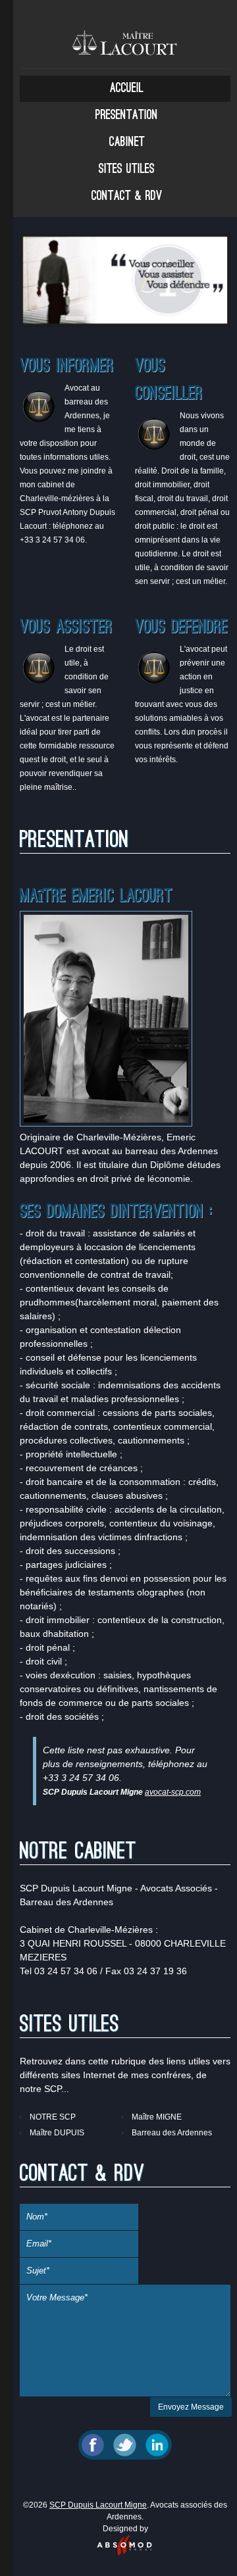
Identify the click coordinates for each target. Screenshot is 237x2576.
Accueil (127, 89)
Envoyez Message (191, 2407)
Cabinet (127, 143)
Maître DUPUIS (57, 2133)
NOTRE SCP (53, 2117)
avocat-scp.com (173, 1792)
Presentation (127, 116)
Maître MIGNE (157, 2117)
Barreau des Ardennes (172, 2133)
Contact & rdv (127, 197)
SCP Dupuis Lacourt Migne (98, 2505)
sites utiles (127, 170)
